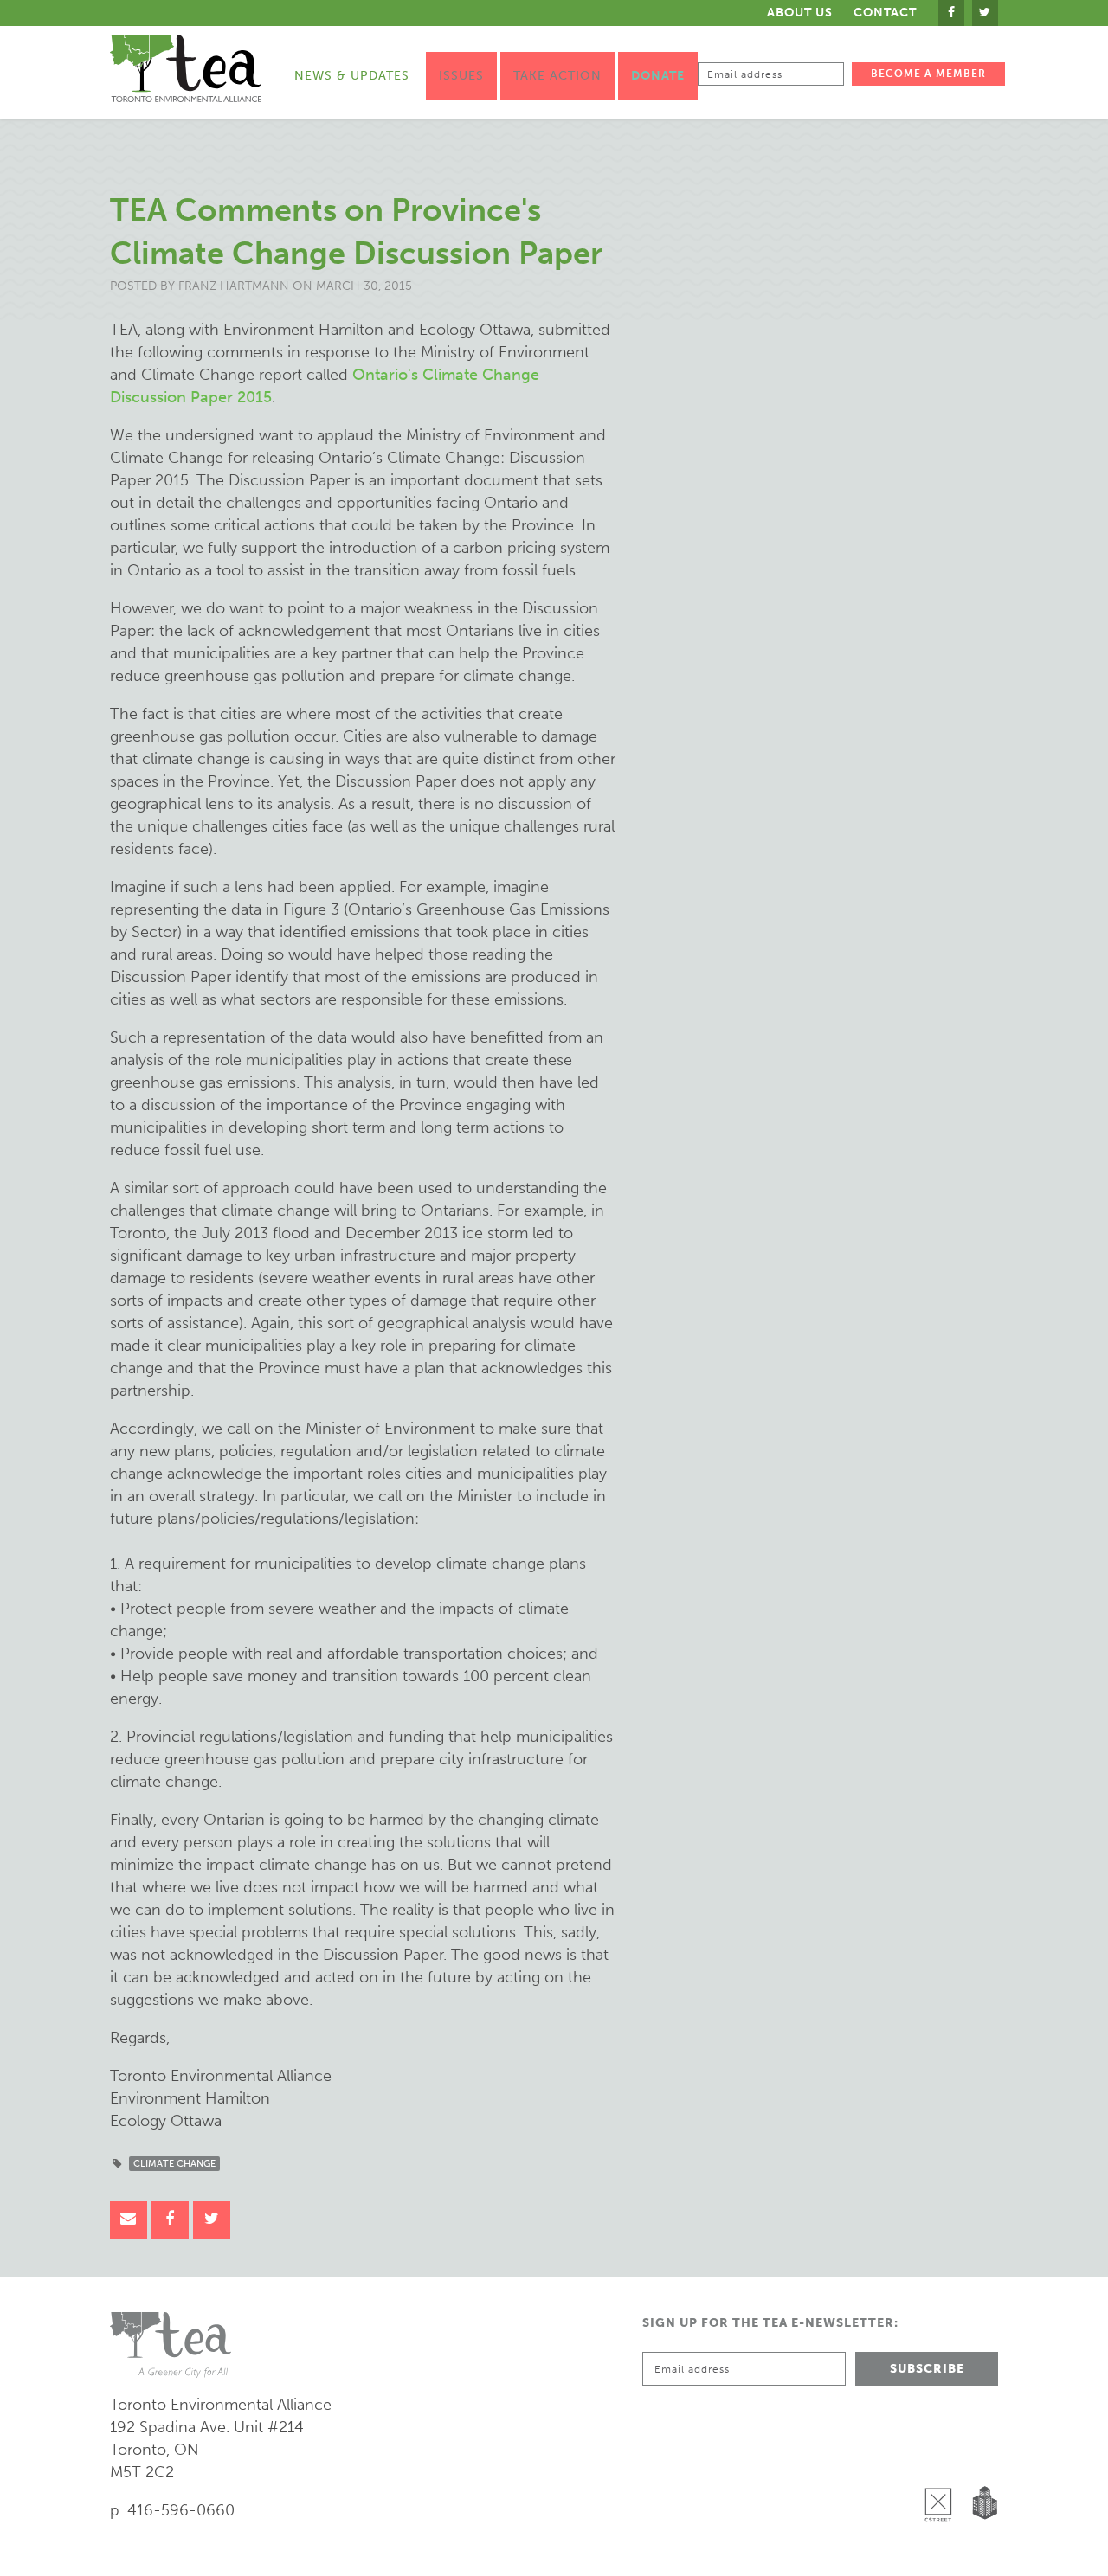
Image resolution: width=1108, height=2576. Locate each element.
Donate (658, 76)
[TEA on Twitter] (985, 13)
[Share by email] (129, 2220)
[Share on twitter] (212, 2220)
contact (885, 13)
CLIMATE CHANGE (174, 2164)
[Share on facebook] (170, 2220)
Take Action (557, 76)
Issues (461, 76)
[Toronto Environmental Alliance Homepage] (186, 68)
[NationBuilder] (981, 2460)
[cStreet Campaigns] (943, 2460)
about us (800, 13)
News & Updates (352, 76)
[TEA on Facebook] (951, 13)
